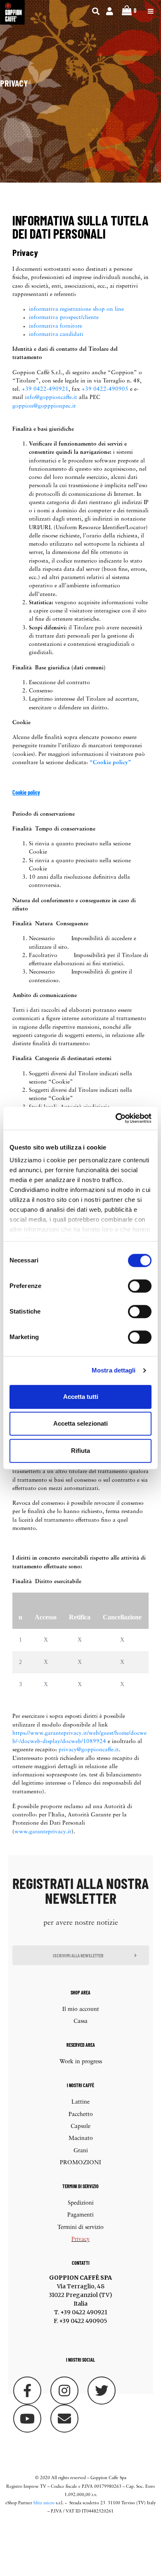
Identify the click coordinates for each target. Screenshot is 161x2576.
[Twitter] (102, 2391)
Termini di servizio (80, 2228)
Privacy (80, 2239)
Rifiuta (80, 1451)
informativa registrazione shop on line (76, 309)
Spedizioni (81, 2203)
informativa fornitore (56, 326)
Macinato (81, 2138)
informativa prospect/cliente (64, 318)
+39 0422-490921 (45, 389)
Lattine (80, 2102)
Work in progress (81, 2062)
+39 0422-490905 (105, 389)
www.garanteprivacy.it (43, 1832)
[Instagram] (64, 2391)
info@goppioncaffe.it (51, 398)
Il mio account (81, 2009)
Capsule (80, 2127)
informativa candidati (56, 334)
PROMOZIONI (80, 2163)
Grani (81, 2151)
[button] (81, 1955)
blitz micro (44, 2503)
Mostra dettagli (114, 1370)
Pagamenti (80, 2215)
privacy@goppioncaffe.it (89, 1750)
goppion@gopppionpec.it (44, 406)
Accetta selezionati (80, 1423)
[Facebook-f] (27, 2391)
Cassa (80, 2021)
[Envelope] (64, 2419)
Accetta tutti (81, 1397)
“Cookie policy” (110, 763)
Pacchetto (81, 2115)
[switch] (140, 1286)
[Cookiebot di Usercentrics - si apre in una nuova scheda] (116, 1118)
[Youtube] (27, 2419)
